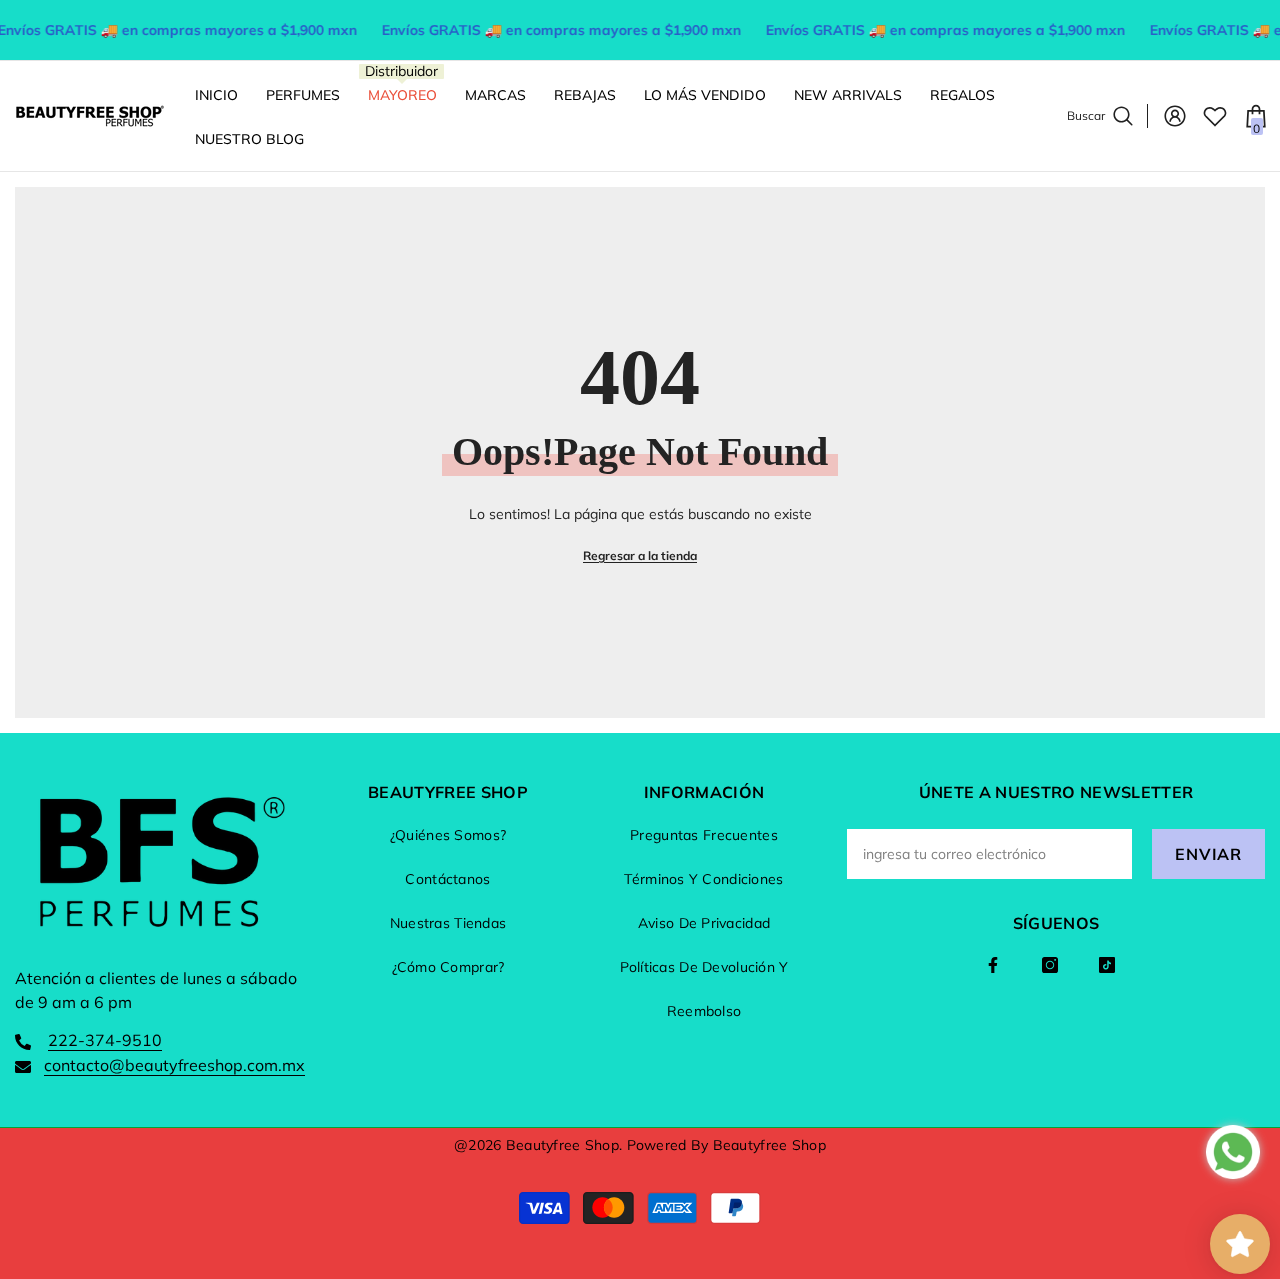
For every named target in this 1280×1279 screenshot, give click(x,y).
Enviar (1208, 854)
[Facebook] (993, 965)
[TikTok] (1107, 965)
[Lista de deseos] (1215, 116)
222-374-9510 (105, 1040)
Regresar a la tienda (640, 555)
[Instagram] (1050, 965)
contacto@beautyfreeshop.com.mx (174, 1065)
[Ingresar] (1175, 116)
